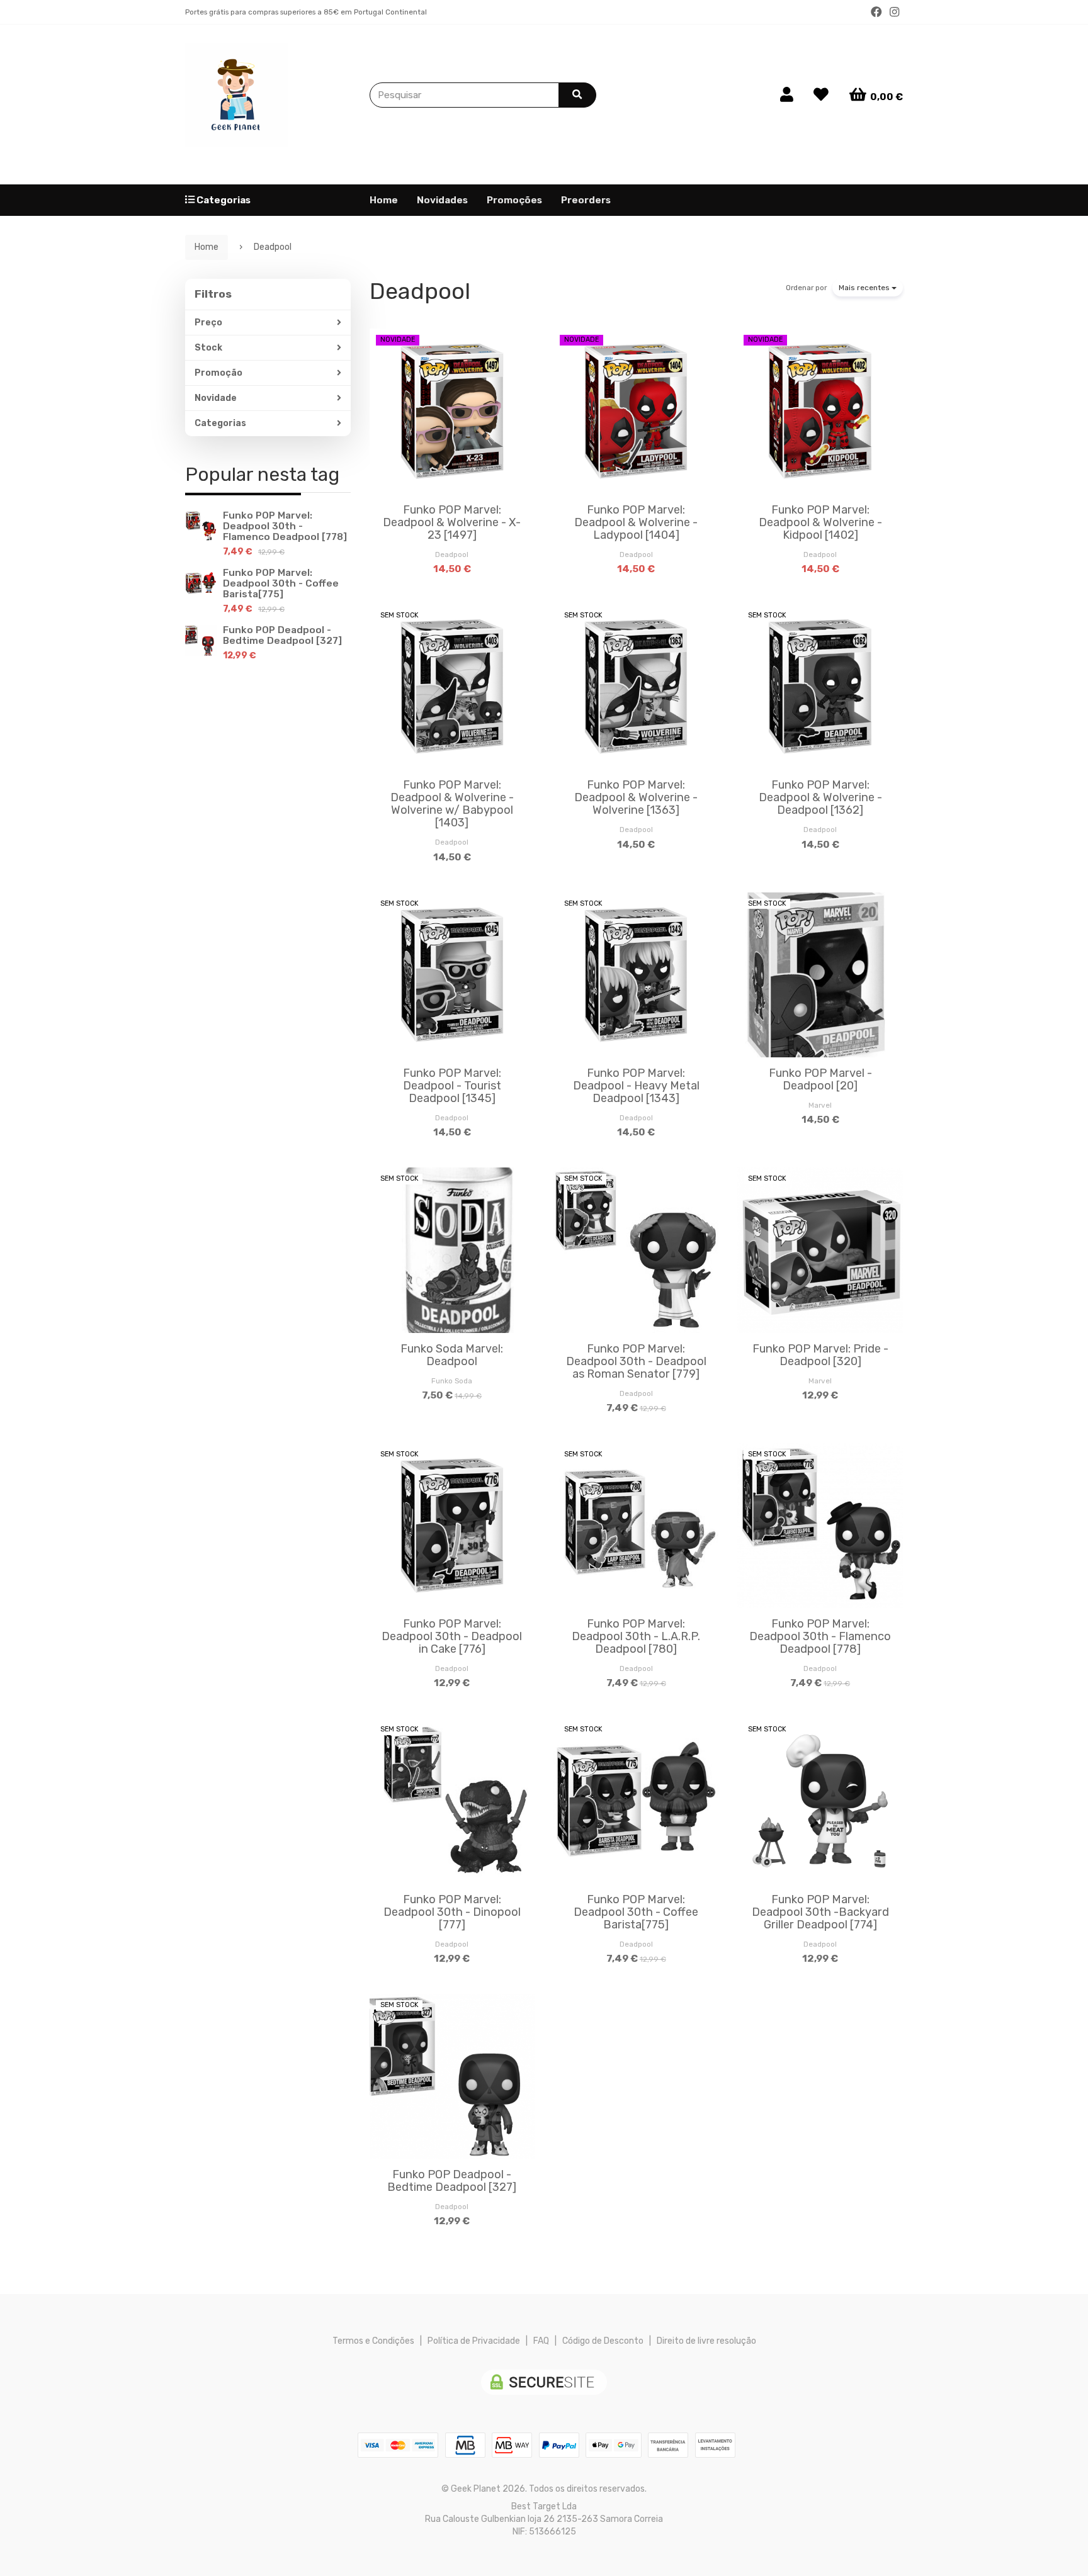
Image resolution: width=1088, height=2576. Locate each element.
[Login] (787, 95)
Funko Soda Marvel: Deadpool (452, 1355)
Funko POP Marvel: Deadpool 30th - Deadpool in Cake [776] (452, 1636)
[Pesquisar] (577, 95)
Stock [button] (208, 348)
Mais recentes (865, 288)
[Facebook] (876, 12)
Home (384, 200)
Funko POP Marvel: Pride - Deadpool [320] (820, 1355)
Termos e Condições (373, 2341)
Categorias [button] (220, 423)
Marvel (820, 1105)
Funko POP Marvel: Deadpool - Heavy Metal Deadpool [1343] (636, 1086)
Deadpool (420, 291)
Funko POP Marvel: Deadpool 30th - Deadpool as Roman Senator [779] (636, 1361)
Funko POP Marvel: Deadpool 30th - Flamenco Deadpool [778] (285, 526)
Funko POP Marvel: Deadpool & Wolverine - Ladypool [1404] (636, 522)
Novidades (442, 200)
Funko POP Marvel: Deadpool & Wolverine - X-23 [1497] (452, 522)
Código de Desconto (603, 2341)
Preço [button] (208, 323)
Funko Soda (452, 1381)
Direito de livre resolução (706, 2341)
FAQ (541, 2341)
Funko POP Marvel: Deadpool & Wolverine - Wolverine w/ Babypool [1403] (452, 804)
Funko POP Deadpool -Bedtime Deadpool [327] (282, 635)
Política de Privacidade (474, 2341)
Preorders (586, 200)
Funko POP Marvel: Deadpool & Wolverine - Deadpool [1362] (820, 797)
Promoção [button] (218, 373)
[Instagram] (894, 12)
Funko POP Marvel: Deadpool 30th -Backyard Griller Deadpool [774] (820, 1912)
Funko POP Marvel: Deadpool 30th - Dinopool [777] (452, 1912)
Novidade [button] (216, 398)
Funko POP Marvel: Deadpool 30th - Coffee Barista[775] (281, 583)
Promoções (514, 200)
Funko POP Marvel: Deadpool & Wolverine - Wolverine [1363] (636, 797)
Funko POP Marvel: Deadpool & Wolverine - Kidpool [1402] (820, 522)
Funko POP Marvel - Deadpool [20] (820, 1079)
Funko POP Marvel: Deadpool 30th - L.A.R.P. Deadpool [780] (636, 1636)
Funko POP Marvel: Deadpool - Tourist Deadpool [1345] (452, 1086)
